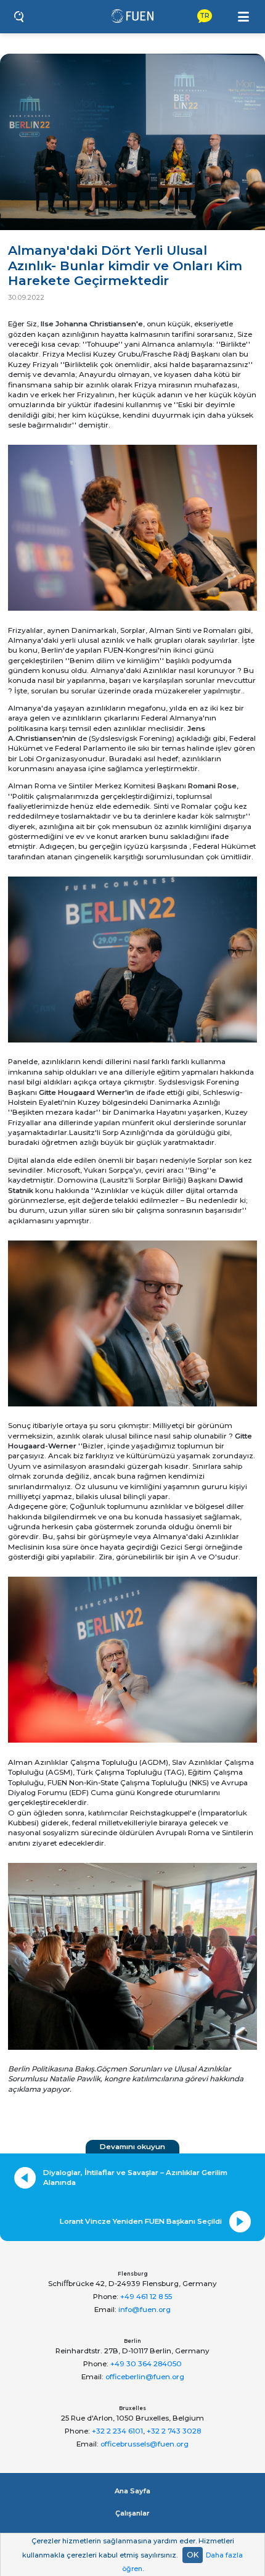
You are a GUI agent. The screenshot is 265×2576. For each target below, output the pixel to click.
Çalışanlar (132, 2513)
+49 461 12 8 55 (146, 2297)
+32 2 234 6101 (117, 2431)
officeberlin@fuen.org (145, 2377)
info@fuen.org (145, 2310)
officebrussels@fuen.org (145, 2444)
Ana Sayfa (132, 2491)
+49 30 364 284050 (146, 2364)
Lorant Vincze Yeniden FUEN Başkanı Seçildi (141, 2221)
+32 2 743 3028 (174, 2431)
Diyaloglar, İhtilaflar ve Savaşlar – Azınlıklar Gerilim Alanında (135, 2178)
